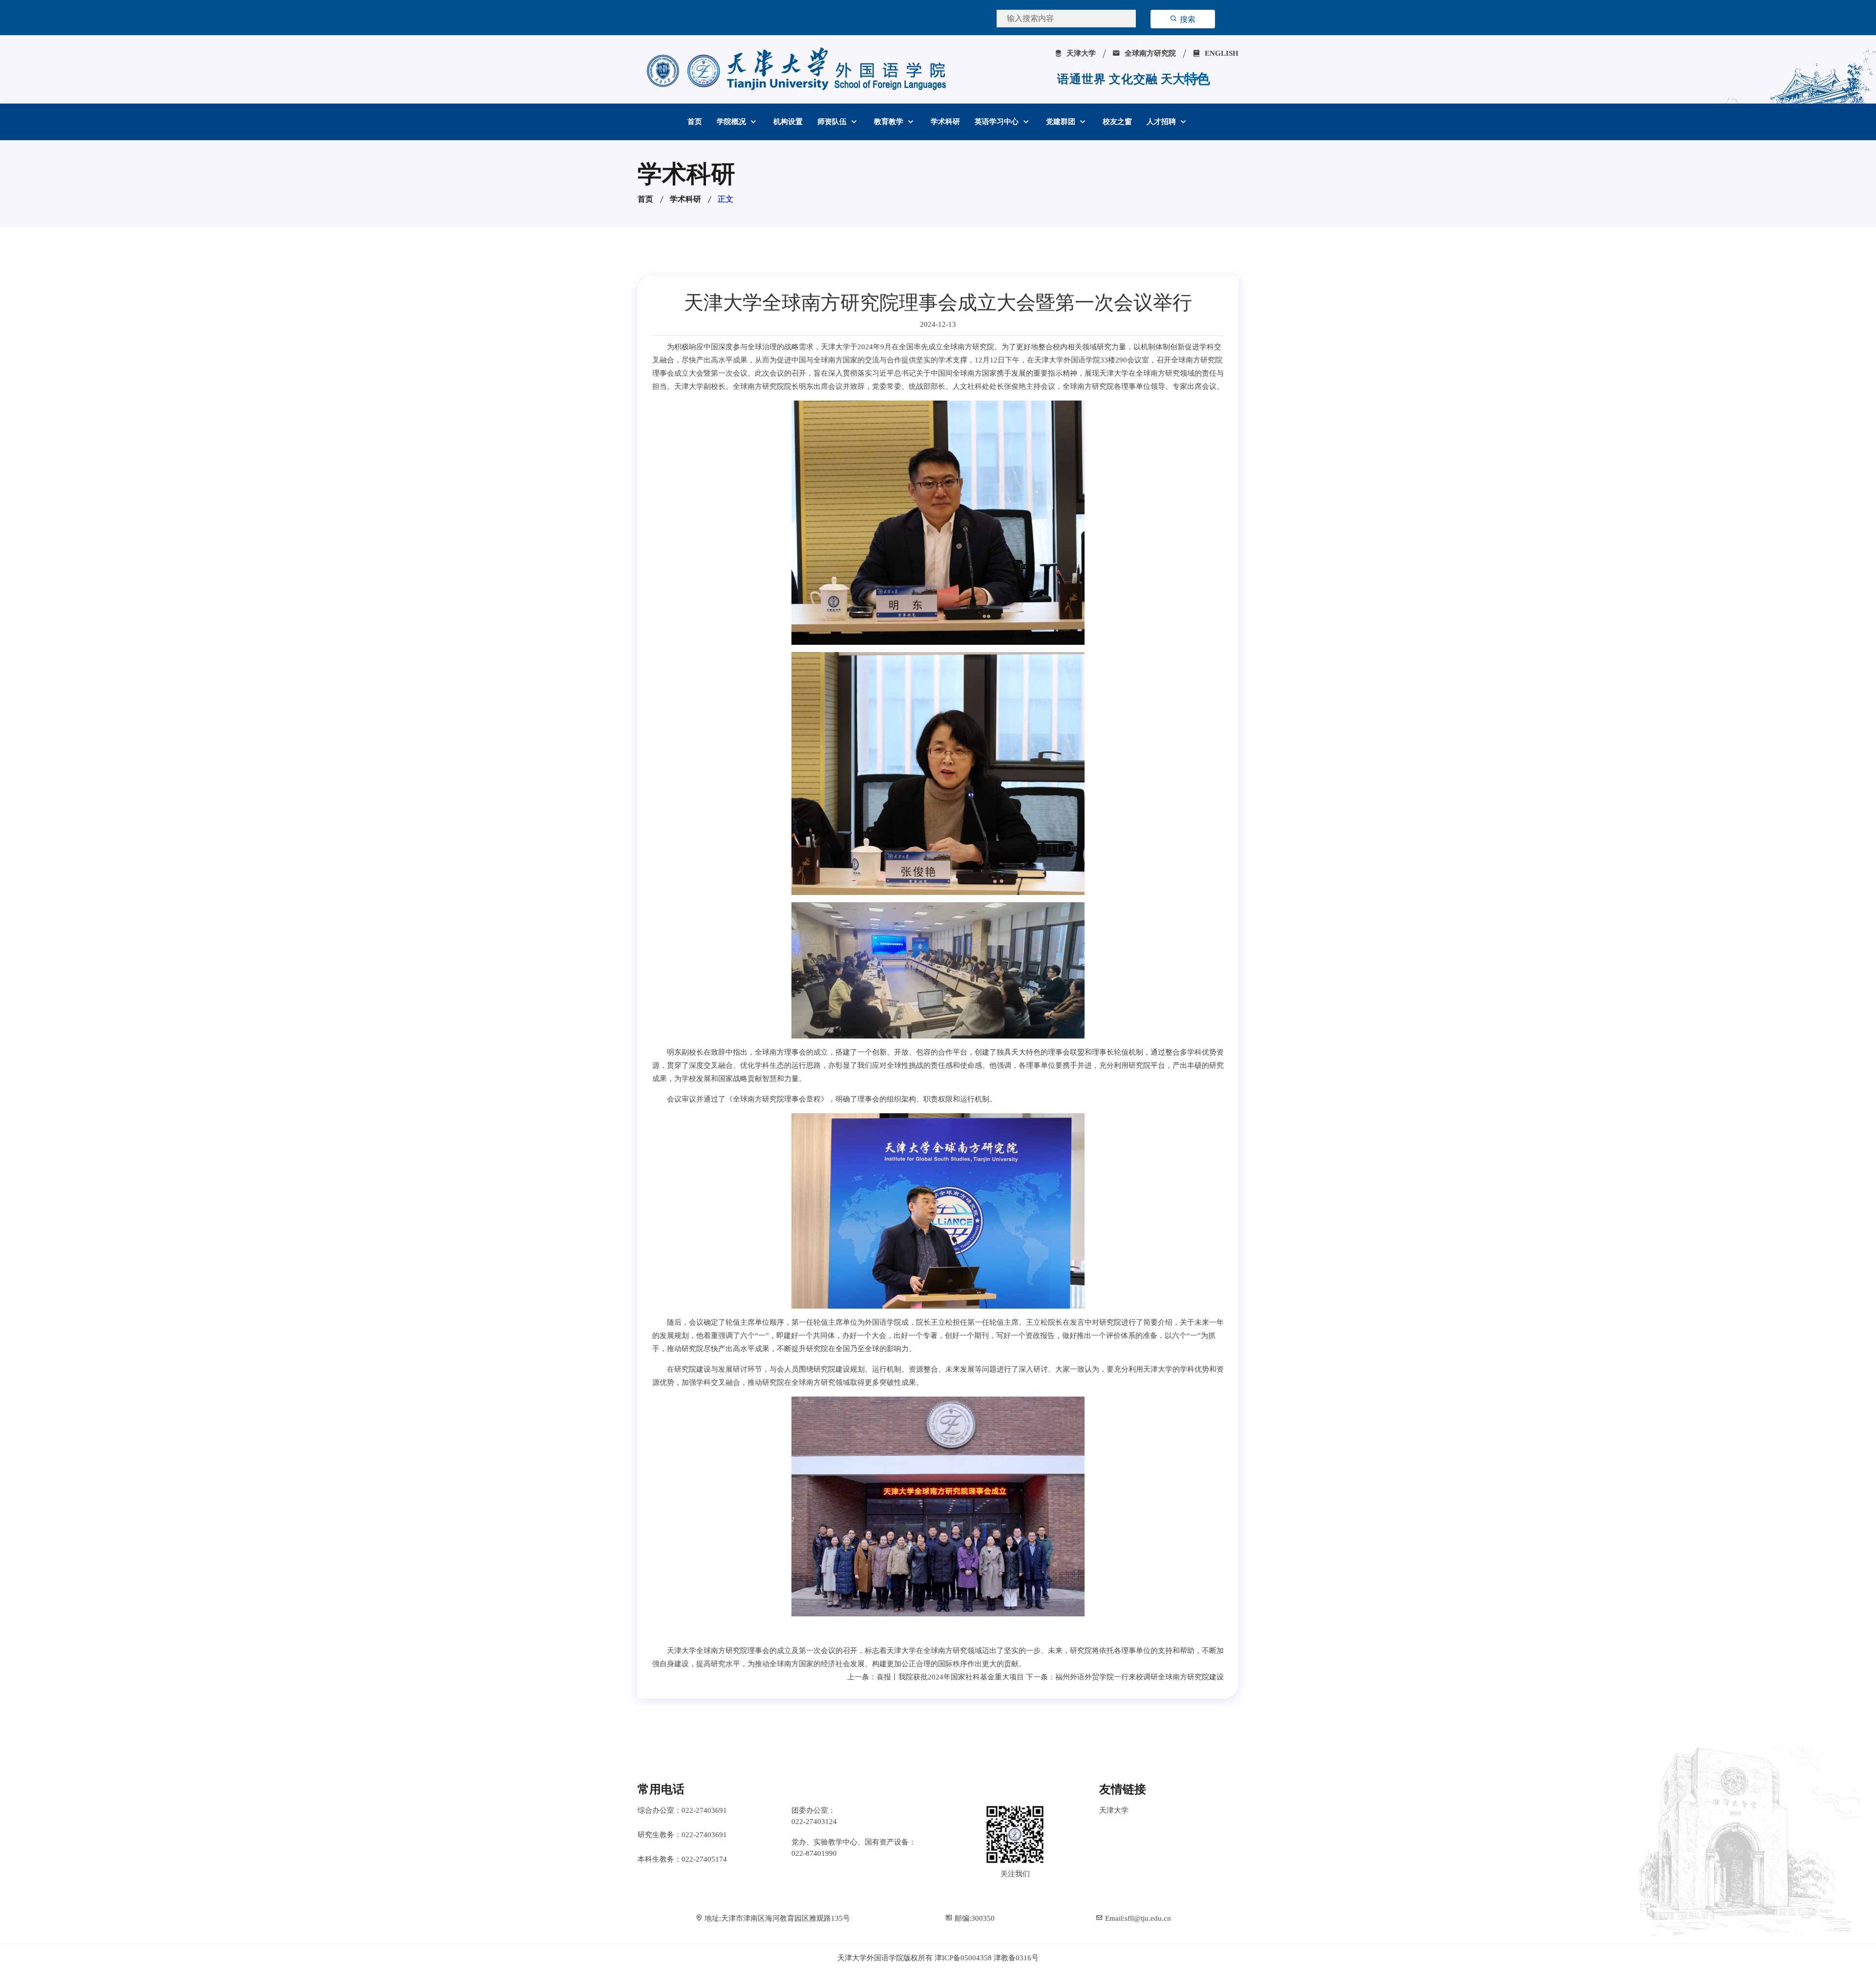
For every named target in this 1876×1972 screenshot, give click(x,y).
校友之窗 (1117, 122)
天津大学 (1080, 53)
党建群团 (1062, 122)
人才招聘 (1162, 122)
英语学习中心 (998, 122)
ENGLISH (1221, 53)
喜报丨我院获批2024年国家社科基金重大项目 (950, 1677)
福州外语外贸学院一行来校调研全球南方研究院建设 (1140, 1677)
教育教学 (890, 122)
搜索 (1187, 19)
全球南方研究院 (1149, 53)
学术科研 (945, 122)
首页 (695, 122)
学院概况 (732, 122)
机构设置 (788, 122)
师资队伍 (833, 122)
